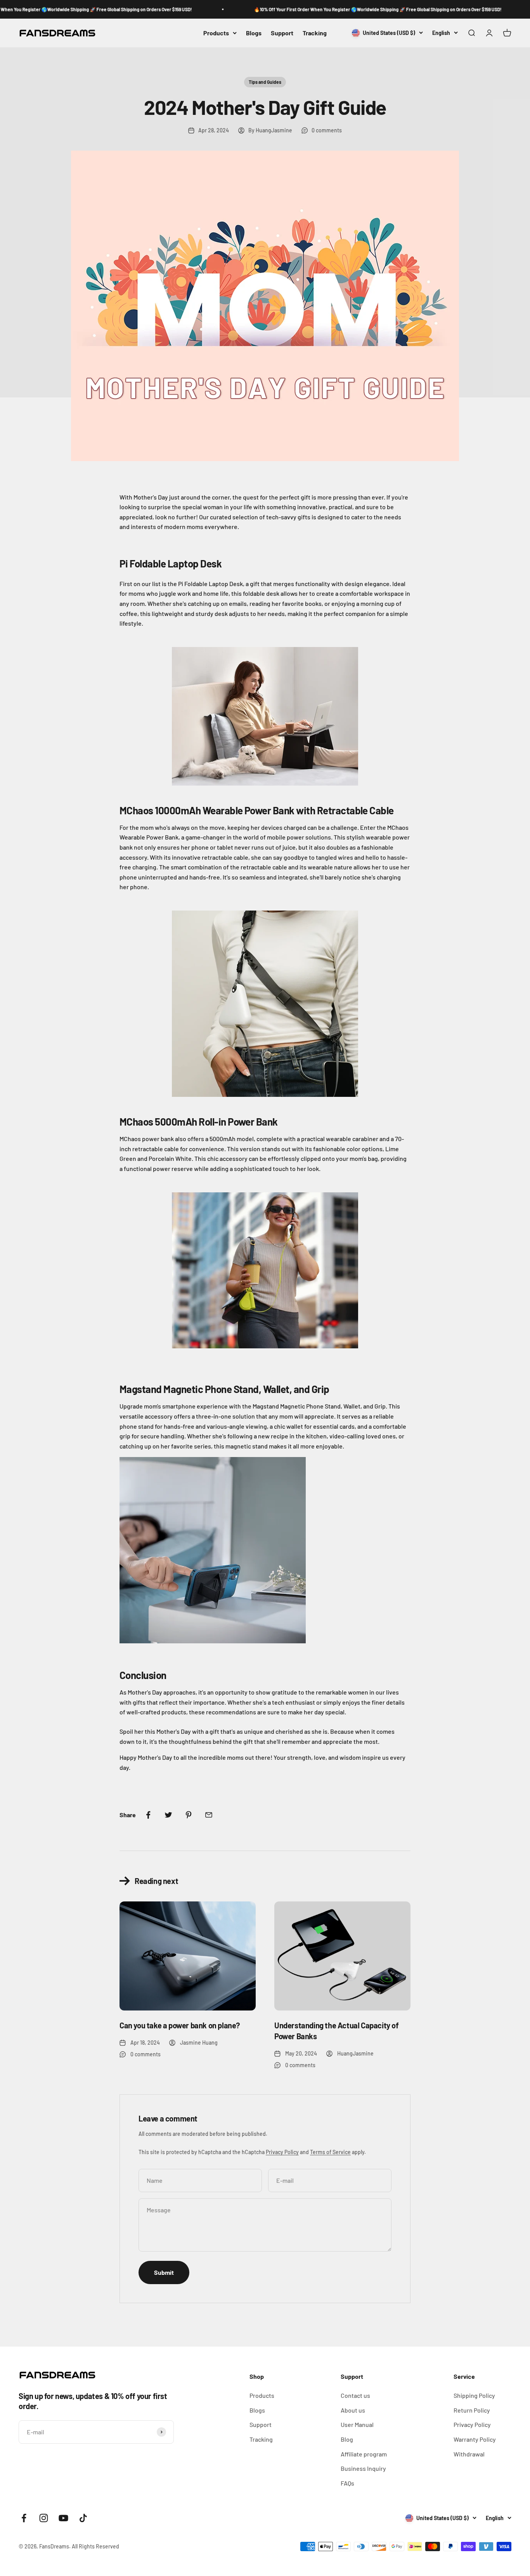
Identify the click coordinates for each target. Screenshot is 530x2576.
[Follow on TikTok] (83, 2518)
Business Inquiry (363, 2468)
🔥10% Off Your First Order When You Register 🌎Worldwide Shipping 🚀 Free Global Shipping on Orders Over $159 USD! (329, 9)
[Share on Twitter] (168, 1815)
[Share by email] (209, 1815)
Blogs (254, 33)
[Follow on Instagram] (44, 2518)
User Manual (357, 2424)
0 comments (327, 130)
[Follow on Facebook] (24, 2518)
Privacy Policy (282, 2152)
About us (353, 2410)
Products (216, 33)
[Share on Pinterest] (189, 1815)
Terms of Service (330, 2152)
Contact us (355, 2395)
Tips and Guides (265, 82)
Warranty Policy (475, 2439)
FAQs (347, 2483)
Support (282, 33)
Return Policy (472, 2410)
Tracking (315, 33)
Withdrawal (469, 2454)
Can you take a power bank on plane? (180, 2025)
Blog (347, 2439)
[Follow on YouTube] (63, 2518)
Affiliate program (364, 2454)
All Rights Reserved (95, 2546)
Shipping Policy (474, 2395)
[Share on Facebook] (148, 1815)
